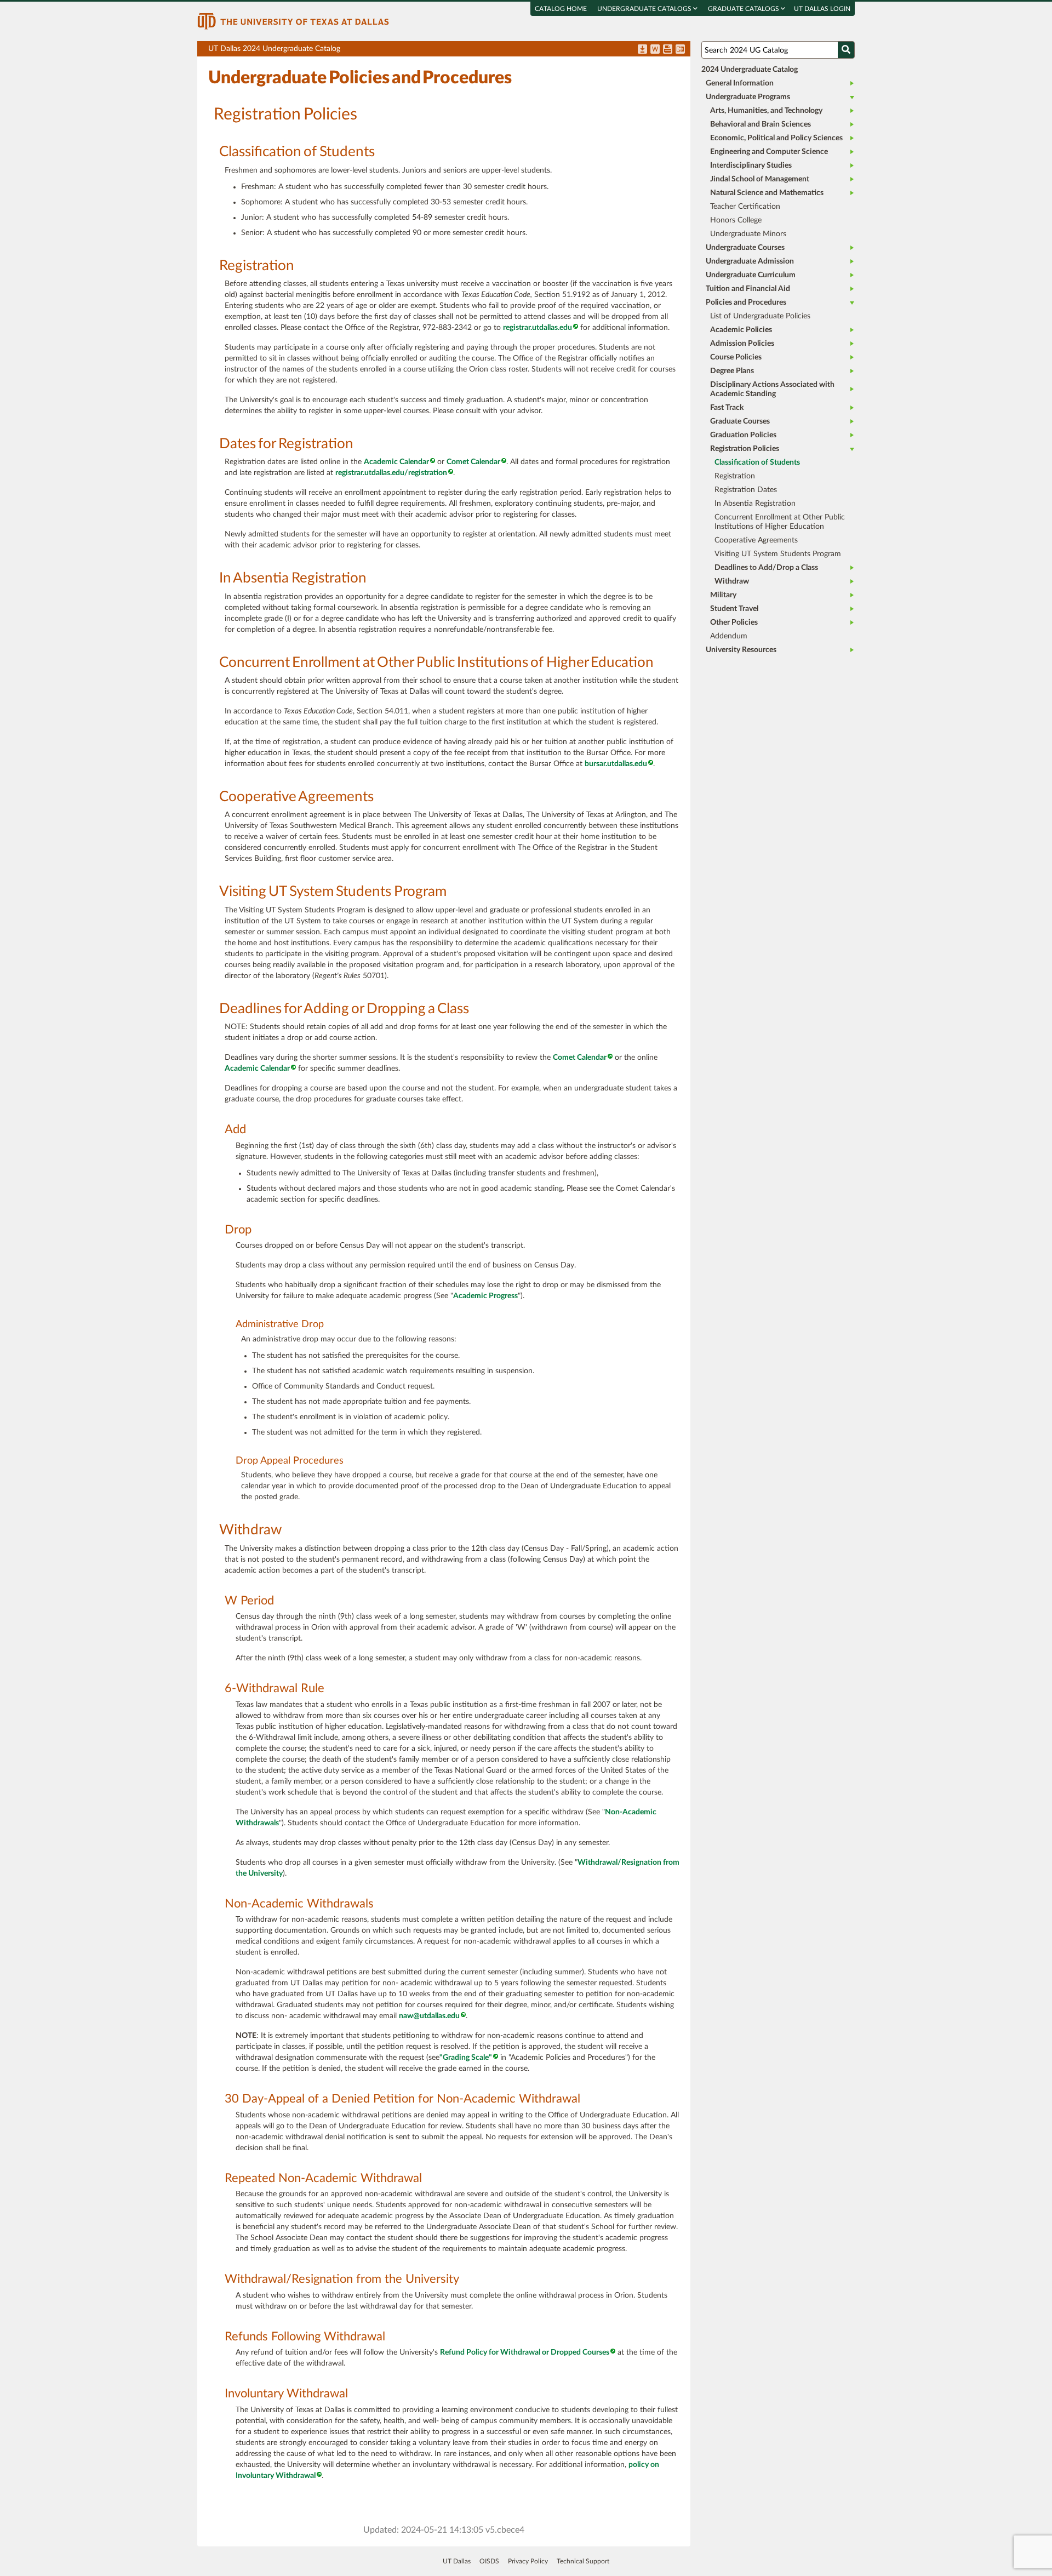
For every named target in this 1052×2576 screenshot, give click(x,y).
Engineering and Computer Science (769, 152)
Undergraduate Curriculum (751, 275)
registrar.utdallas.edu (538, 328)
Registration (735, 476)
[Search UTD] (846, 50)
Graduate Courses (740, 421)
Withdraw (732, 581)
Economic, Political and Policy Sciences (776, 138)
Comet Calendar (473, 462)
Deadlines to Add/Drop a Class (766, 568)
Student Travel (734, 609)
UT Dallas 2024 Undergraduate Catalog (449, 51)
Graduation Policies (743, 435)
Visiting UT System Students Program (778, 554)
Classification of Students (757, 462)
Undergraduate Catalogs (645, 9)
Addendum (729, 636)
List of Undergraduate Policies (760, 316)
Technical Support (583, 2561)
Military (723, 595)
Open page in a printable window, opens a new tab (668, 50)
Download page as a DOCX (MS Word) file (655, 50)
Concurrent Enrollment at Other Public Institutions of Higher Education (780, 522)
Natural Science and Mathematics (767, 193)
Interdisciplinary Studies (751, 165)
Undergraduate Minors (748, 234)
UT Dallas (457, 2561)
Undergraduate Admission (750, 261)
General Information (740, 83)
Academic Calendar (396, 462)
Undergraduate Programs (748, 97)
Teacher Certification (745, 207)
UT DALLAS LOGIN (822, 9)
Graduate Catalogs (744, 9)
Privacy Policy (528, 2561)
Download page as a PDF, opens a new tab (642, 50)
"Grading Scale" (466, 2058)
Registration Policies (745, 449)
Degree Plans (732, 371)
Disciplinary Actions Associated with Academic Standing (772, 389)
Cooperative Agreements (756, 540)
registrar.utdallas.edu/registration (391, 473)
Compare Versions (680, 50)
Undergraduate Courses (745, 248)
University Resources (741, 650)
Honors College (736, 220)
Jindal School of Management (760, 179)
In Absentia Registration (755, 504)
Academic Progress (485, 1296)
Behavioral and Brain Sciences (761, 124)
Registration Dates (746, 490)
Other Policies (734, 622)
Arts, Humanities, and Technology (766, 111)
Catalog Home (561, 9)
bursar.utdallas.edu (616, 764)
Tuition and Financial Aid (748, 289)
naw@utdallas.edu (429, 2016)
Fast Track (727, 408)
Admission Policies (742, 344)
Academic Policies (741, 330)
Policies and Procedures (746, 302)
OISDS (489, 2561)
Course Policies (736, 357)
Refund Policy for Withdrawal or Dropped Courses (525, 2352)
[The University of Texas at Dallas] (293, 21)
